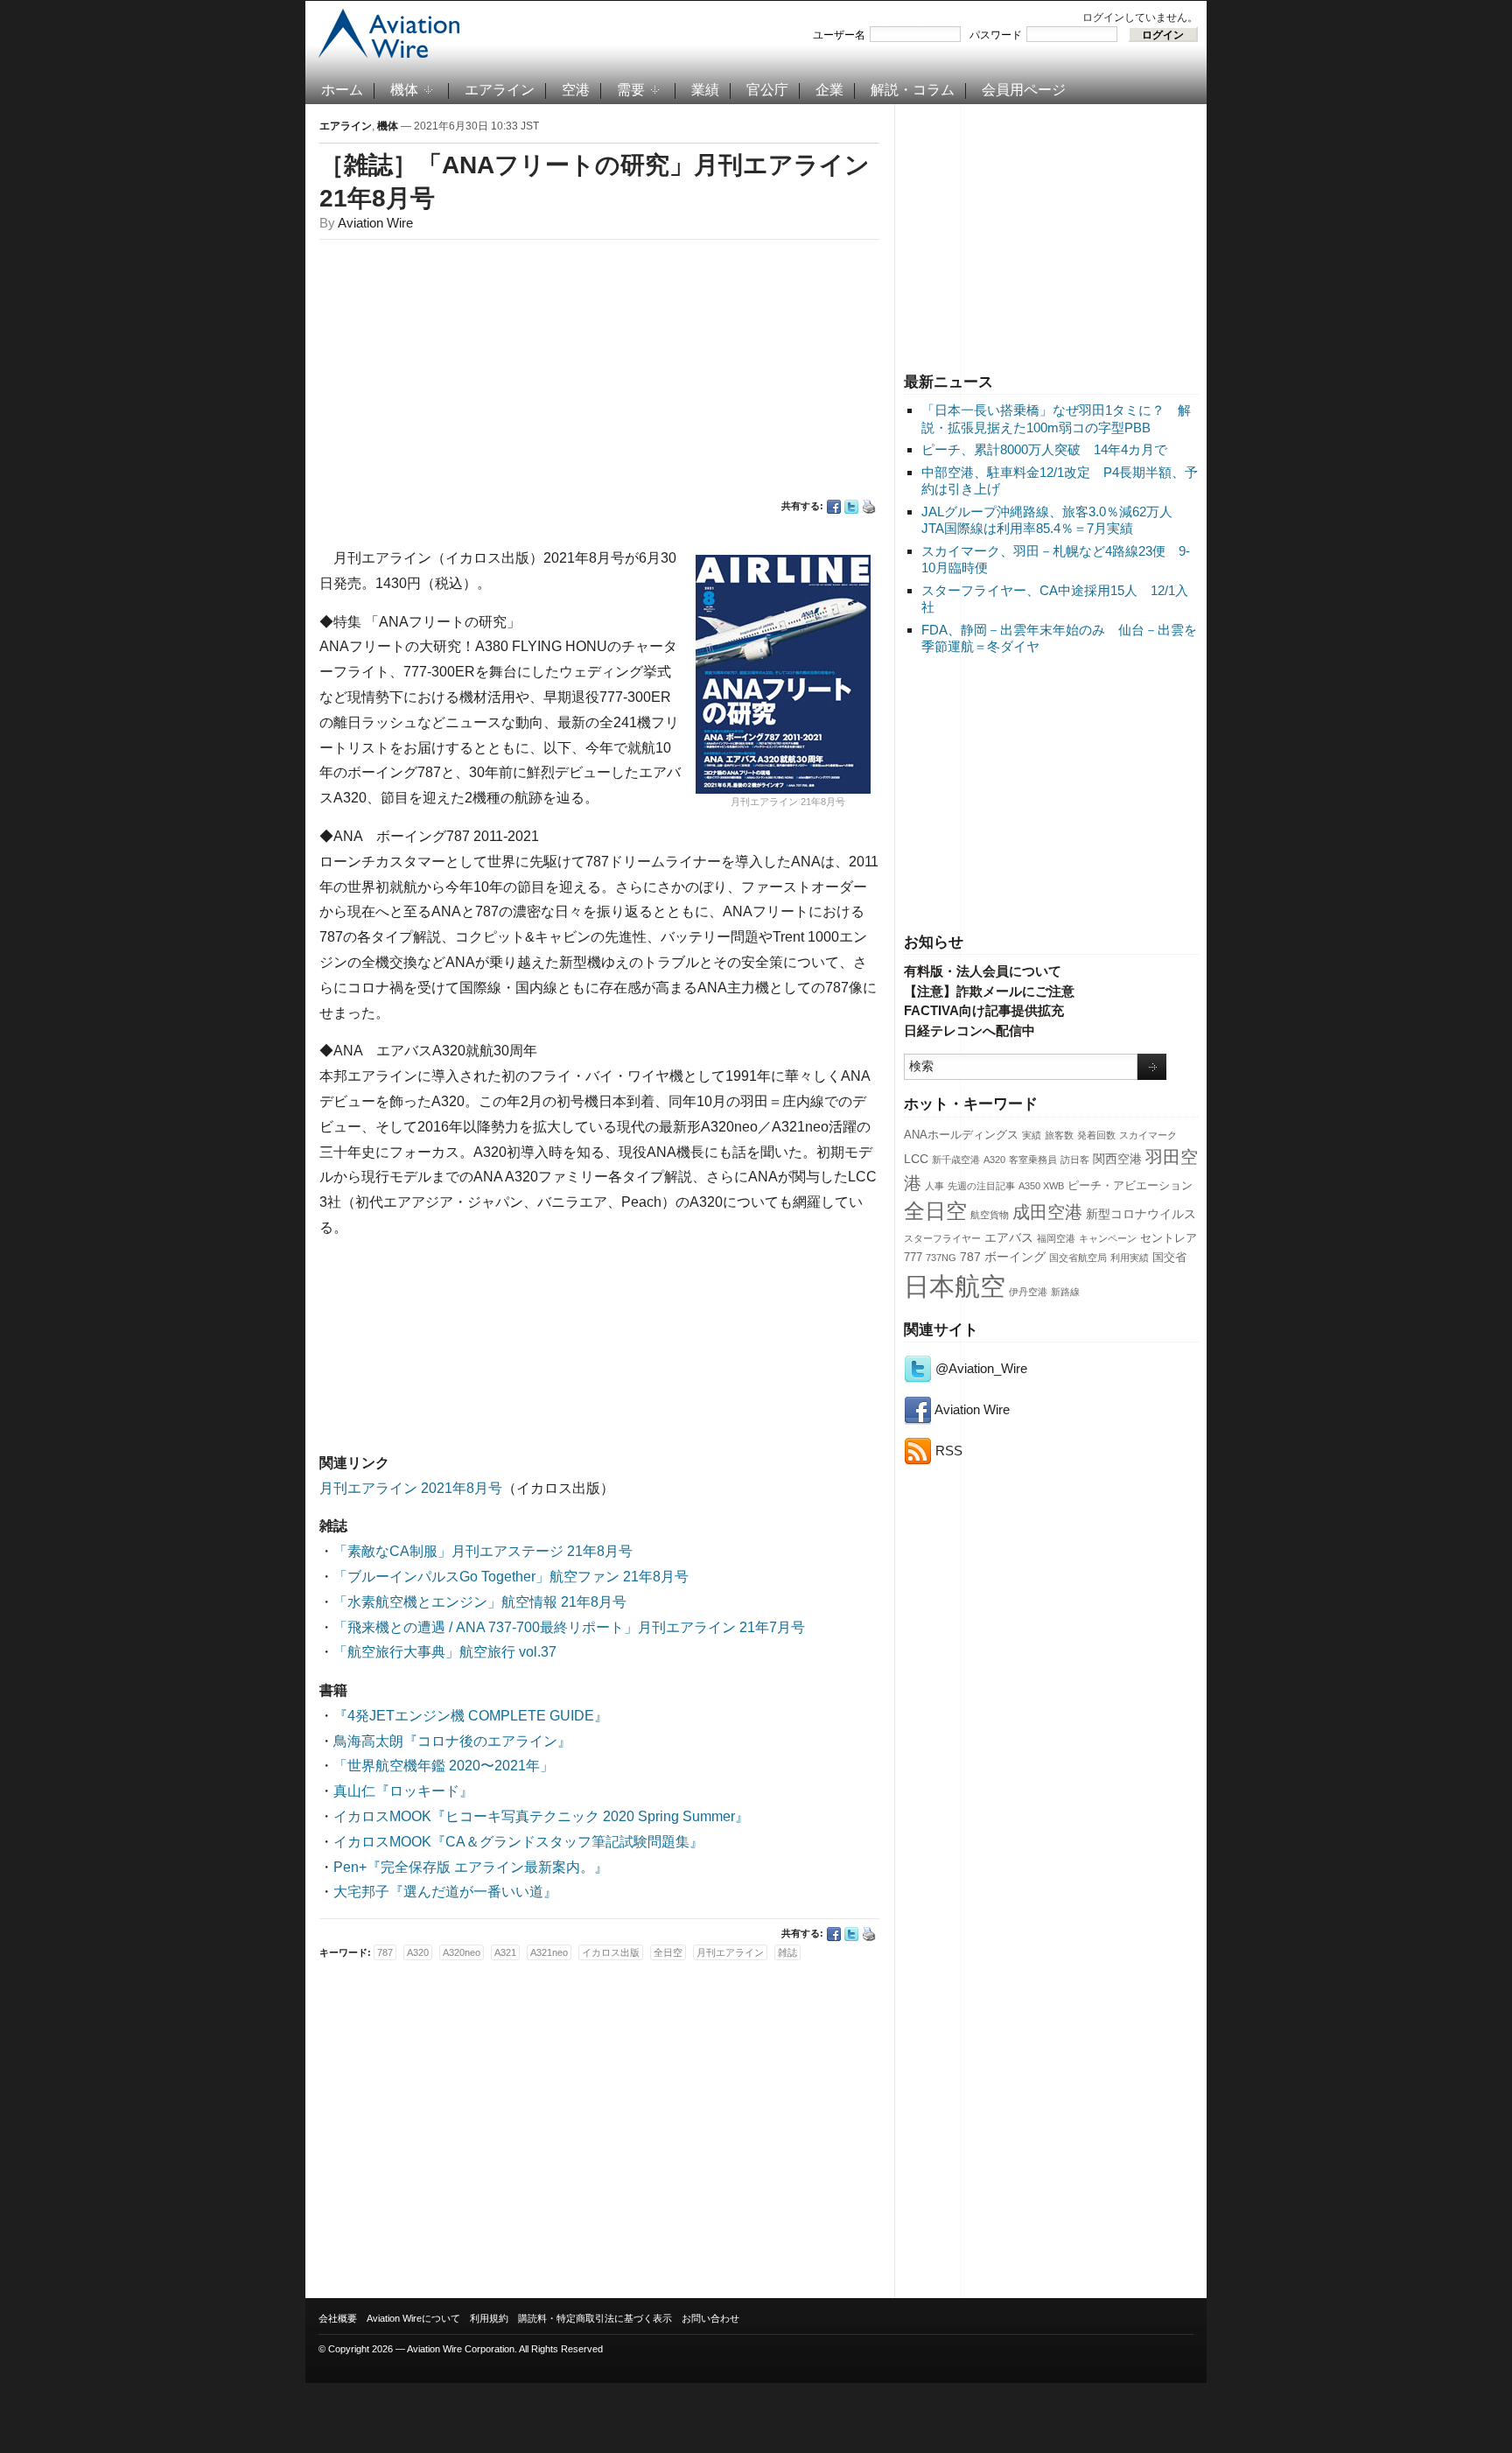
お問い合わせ (710, 2318)
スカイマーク (1148, 1135)
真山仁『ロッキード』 (403, 1791)
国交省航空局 (1078, 1258)
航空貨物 (990, 1215)
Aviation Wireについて (413, 2318)
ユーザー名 (839, 35)
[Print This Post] (869, 507)
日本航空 (955, 1286)
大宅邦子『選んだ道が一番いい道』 (445, 1892)
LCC (916, 1159)
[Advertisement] (1051, 235)
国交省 (1169, 1258)
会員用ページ (1024, 90)
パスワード (996, 35)
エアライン (500, 90)
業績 (705, 90)
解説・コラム (913, 90)
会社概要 (338, 2318)
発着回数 (1096, 1135)
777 (913, 1258)
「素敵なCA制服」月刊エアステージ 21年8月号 (483, 1551)
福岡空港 (1056, 1238)
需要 (631, 90)
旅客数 (1059, 1135)
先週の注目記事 (981, 1186)
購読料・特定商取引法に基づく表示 (595, 2318)
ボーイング (1015, 1257)
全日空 (935, 1211)
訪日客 (1075, 1160)
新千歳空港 (956, 1160)
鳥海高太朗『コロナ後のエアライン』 (452, 1741)
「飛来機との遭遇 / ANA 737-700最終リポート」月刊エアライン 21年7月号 (569, 1627)
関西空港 (1117, 1159)
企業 (829, 90)
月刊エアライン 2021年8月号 (411, 1488)
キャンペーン (1108, 1238)
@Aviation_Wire (980, 1368)
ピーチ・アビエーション (1130, 1186)
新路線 (1065, 1292)
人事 (934, 1186)
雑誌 (787, 1952)
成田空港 (1047, 1212)
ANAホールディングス (961, 1135)
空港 (576, 90)
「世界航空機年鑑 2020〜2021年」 (444, 1766)
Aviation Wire (971, 1409)
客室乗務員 (1033, 1160)
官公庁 (767, 90)
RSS (947, 1451)
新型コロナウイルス (1141, 1214)
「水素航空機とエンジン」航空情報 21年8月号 (480, 1602)
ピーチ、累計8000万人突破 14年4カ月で (1044, 449)
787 (970, 1257)
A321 (505, 1952)
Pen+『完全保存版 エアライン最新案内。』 (471, 1867)
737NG (941, 1258)
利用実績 (1130, 1258)
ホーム (342, 90)
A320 (994, 1160)
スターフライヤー (942, 1238)
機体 (404, 90)
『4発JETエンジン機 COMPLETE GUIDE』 (471, 1716)
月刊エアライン (730, 1952)
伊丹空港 (1028, 1292)
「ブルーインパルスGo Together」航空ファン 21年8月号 (511, 1577)
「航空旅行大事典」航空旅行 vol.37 (445, 1652)
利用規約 (489, 2318)
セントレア (1169, 1238)
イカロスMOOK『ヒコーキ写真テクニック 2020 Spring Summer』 (541, 1816)
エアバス (1009, 1237)
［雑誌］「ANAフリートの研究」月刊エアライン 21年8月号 (595, 182)
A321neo (549, 1952)
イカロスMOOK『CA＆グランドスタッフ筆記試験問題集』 (518, 1842)
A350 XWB (1041, 1186)
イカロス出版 (611, 1952)
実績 (1032, 1135)
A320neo (462, 1952)
